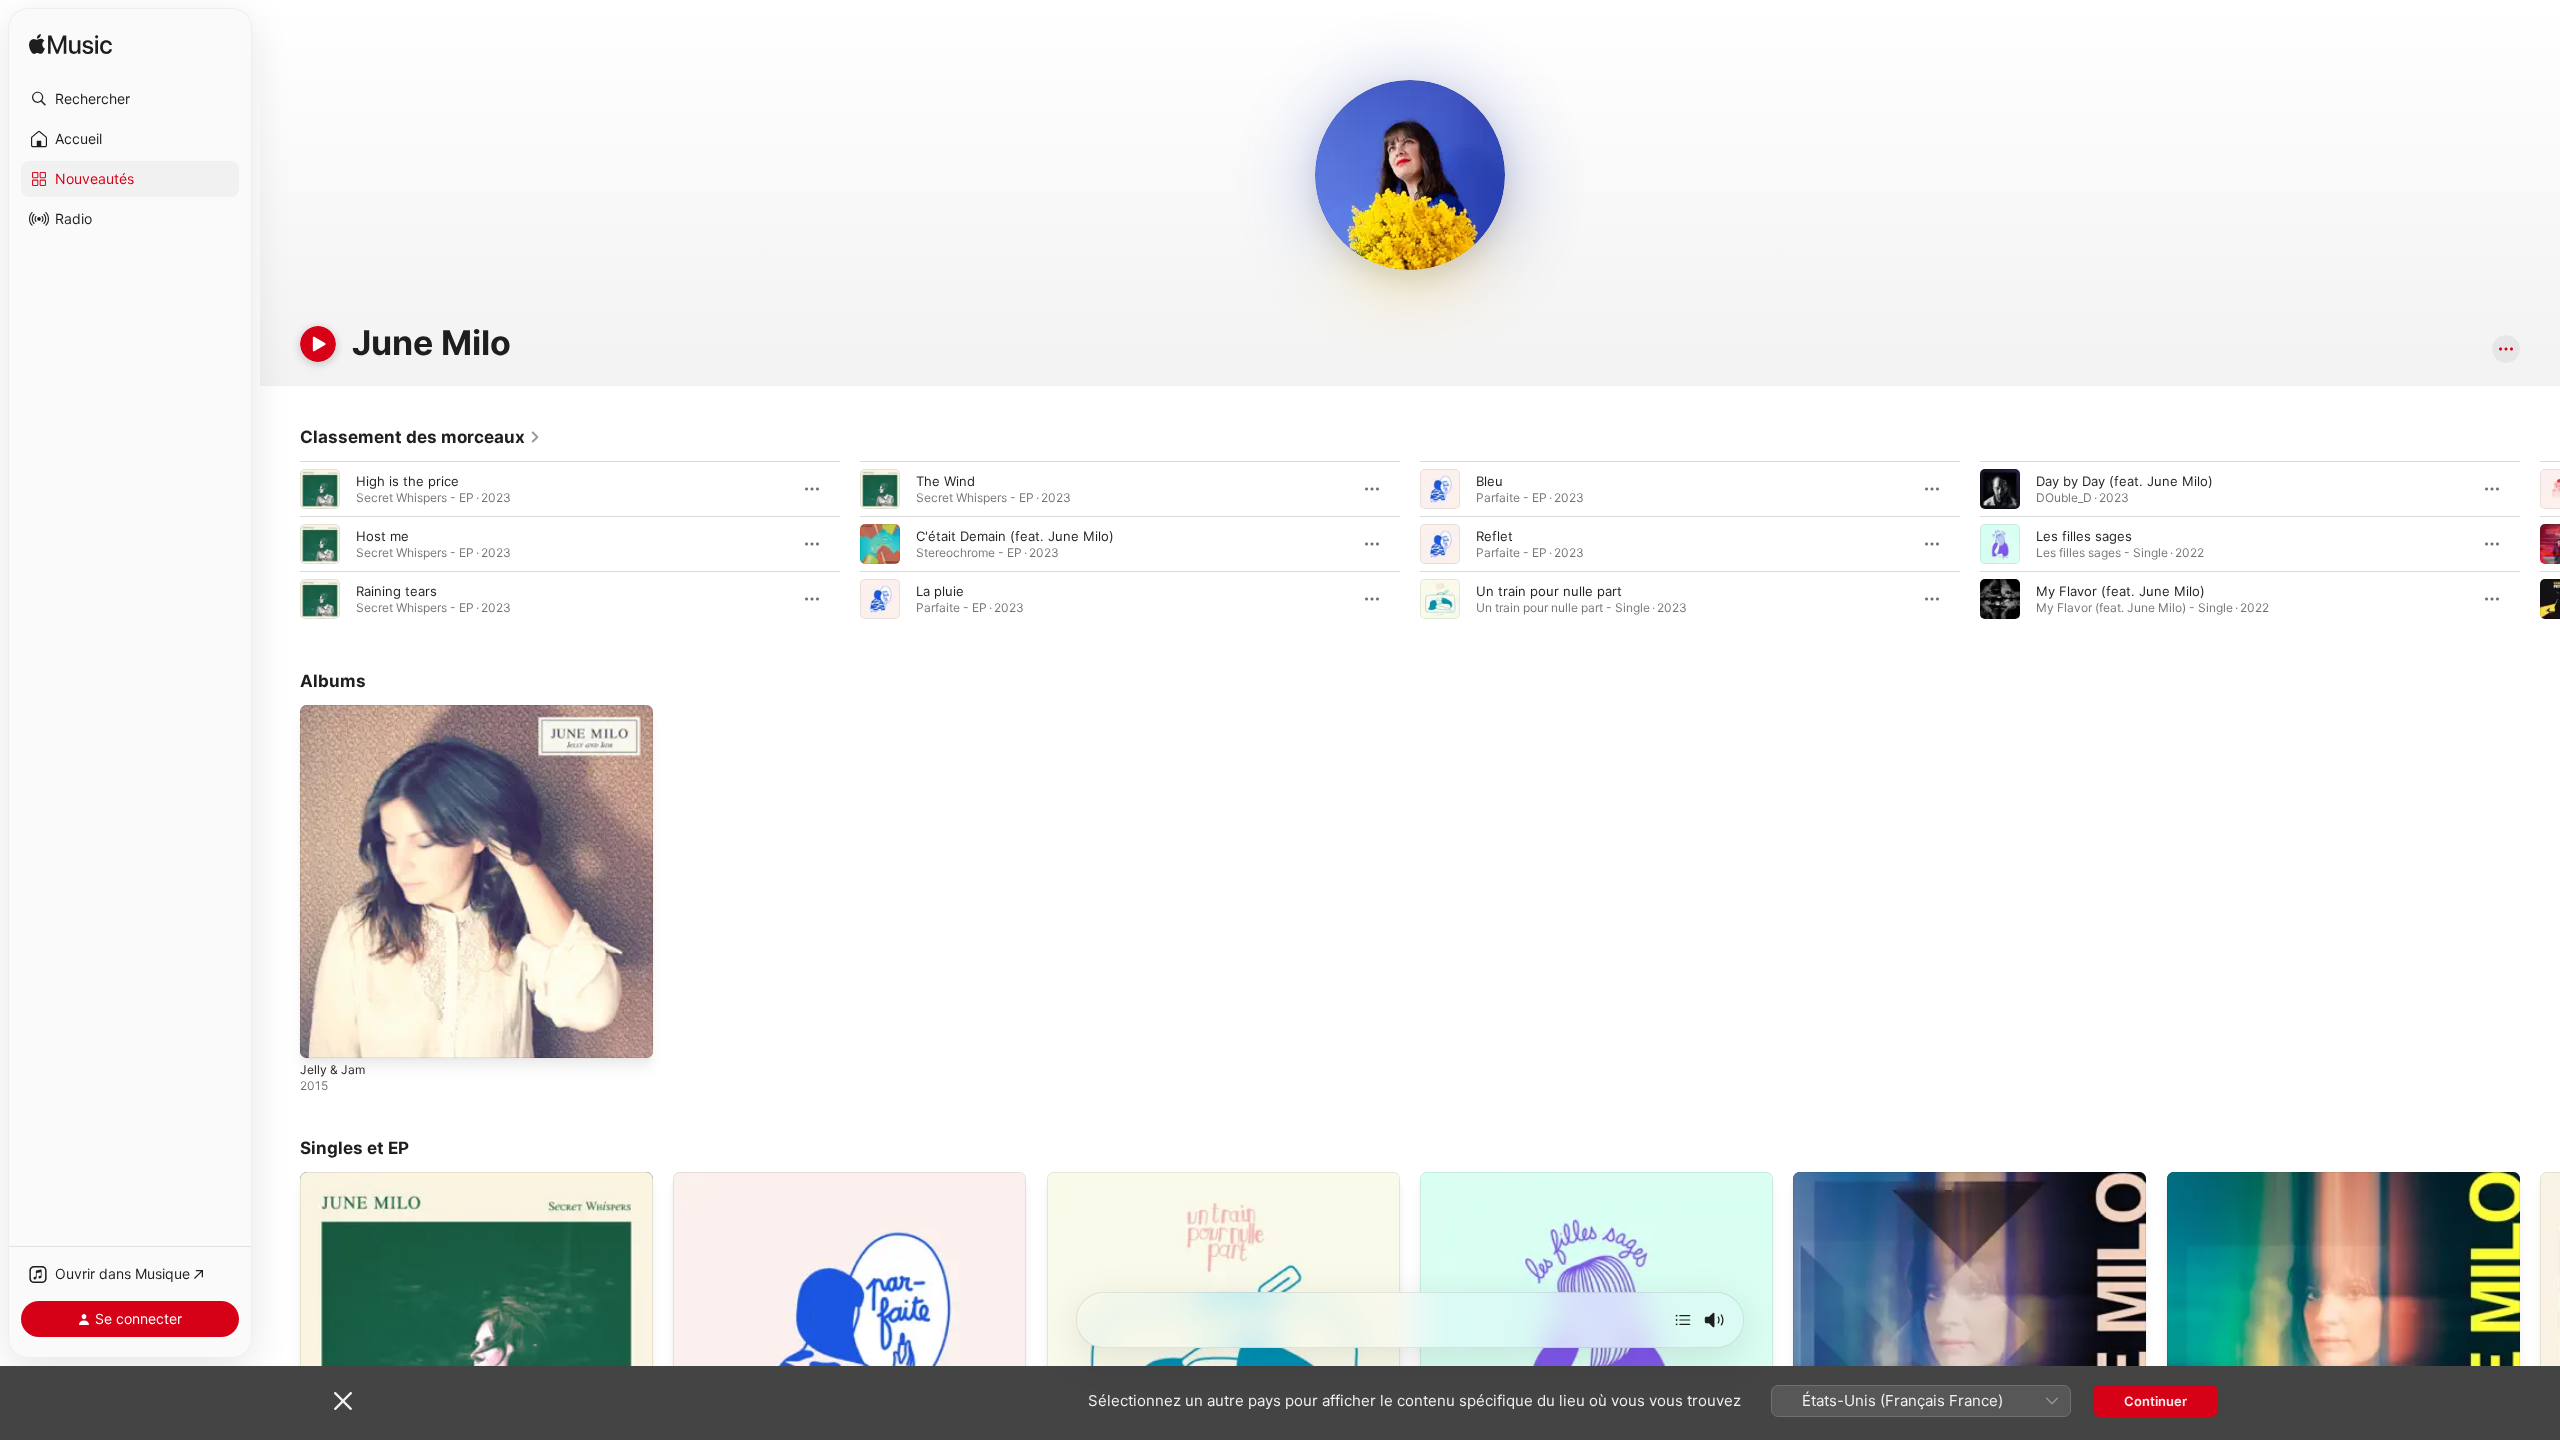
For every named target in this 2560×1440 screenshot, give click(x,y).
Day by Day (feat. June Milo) (2124, 481)
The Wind (945, 481)
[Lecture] (318, 344)
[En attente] (1683, 1320)
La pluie (940, 591)
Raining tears (396, 591)
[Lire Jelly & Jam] (325, 1033)
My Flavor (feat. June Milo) (2120, 591)
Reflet (1494, 536)
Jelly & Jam (334, 713)
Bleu (1489, 481)
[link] (420, 437)
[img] (70, 45)
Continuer (2155, 1401)
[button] (130, 99)
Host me (382, 536)
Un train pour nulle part (1549, 591)
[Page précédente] (280, 544)
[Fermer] (343, 1401)
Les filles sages (2084, 536)
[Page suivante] (2540, 544)
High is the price (407, 481)
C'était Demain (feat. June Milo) (1015, 536)
